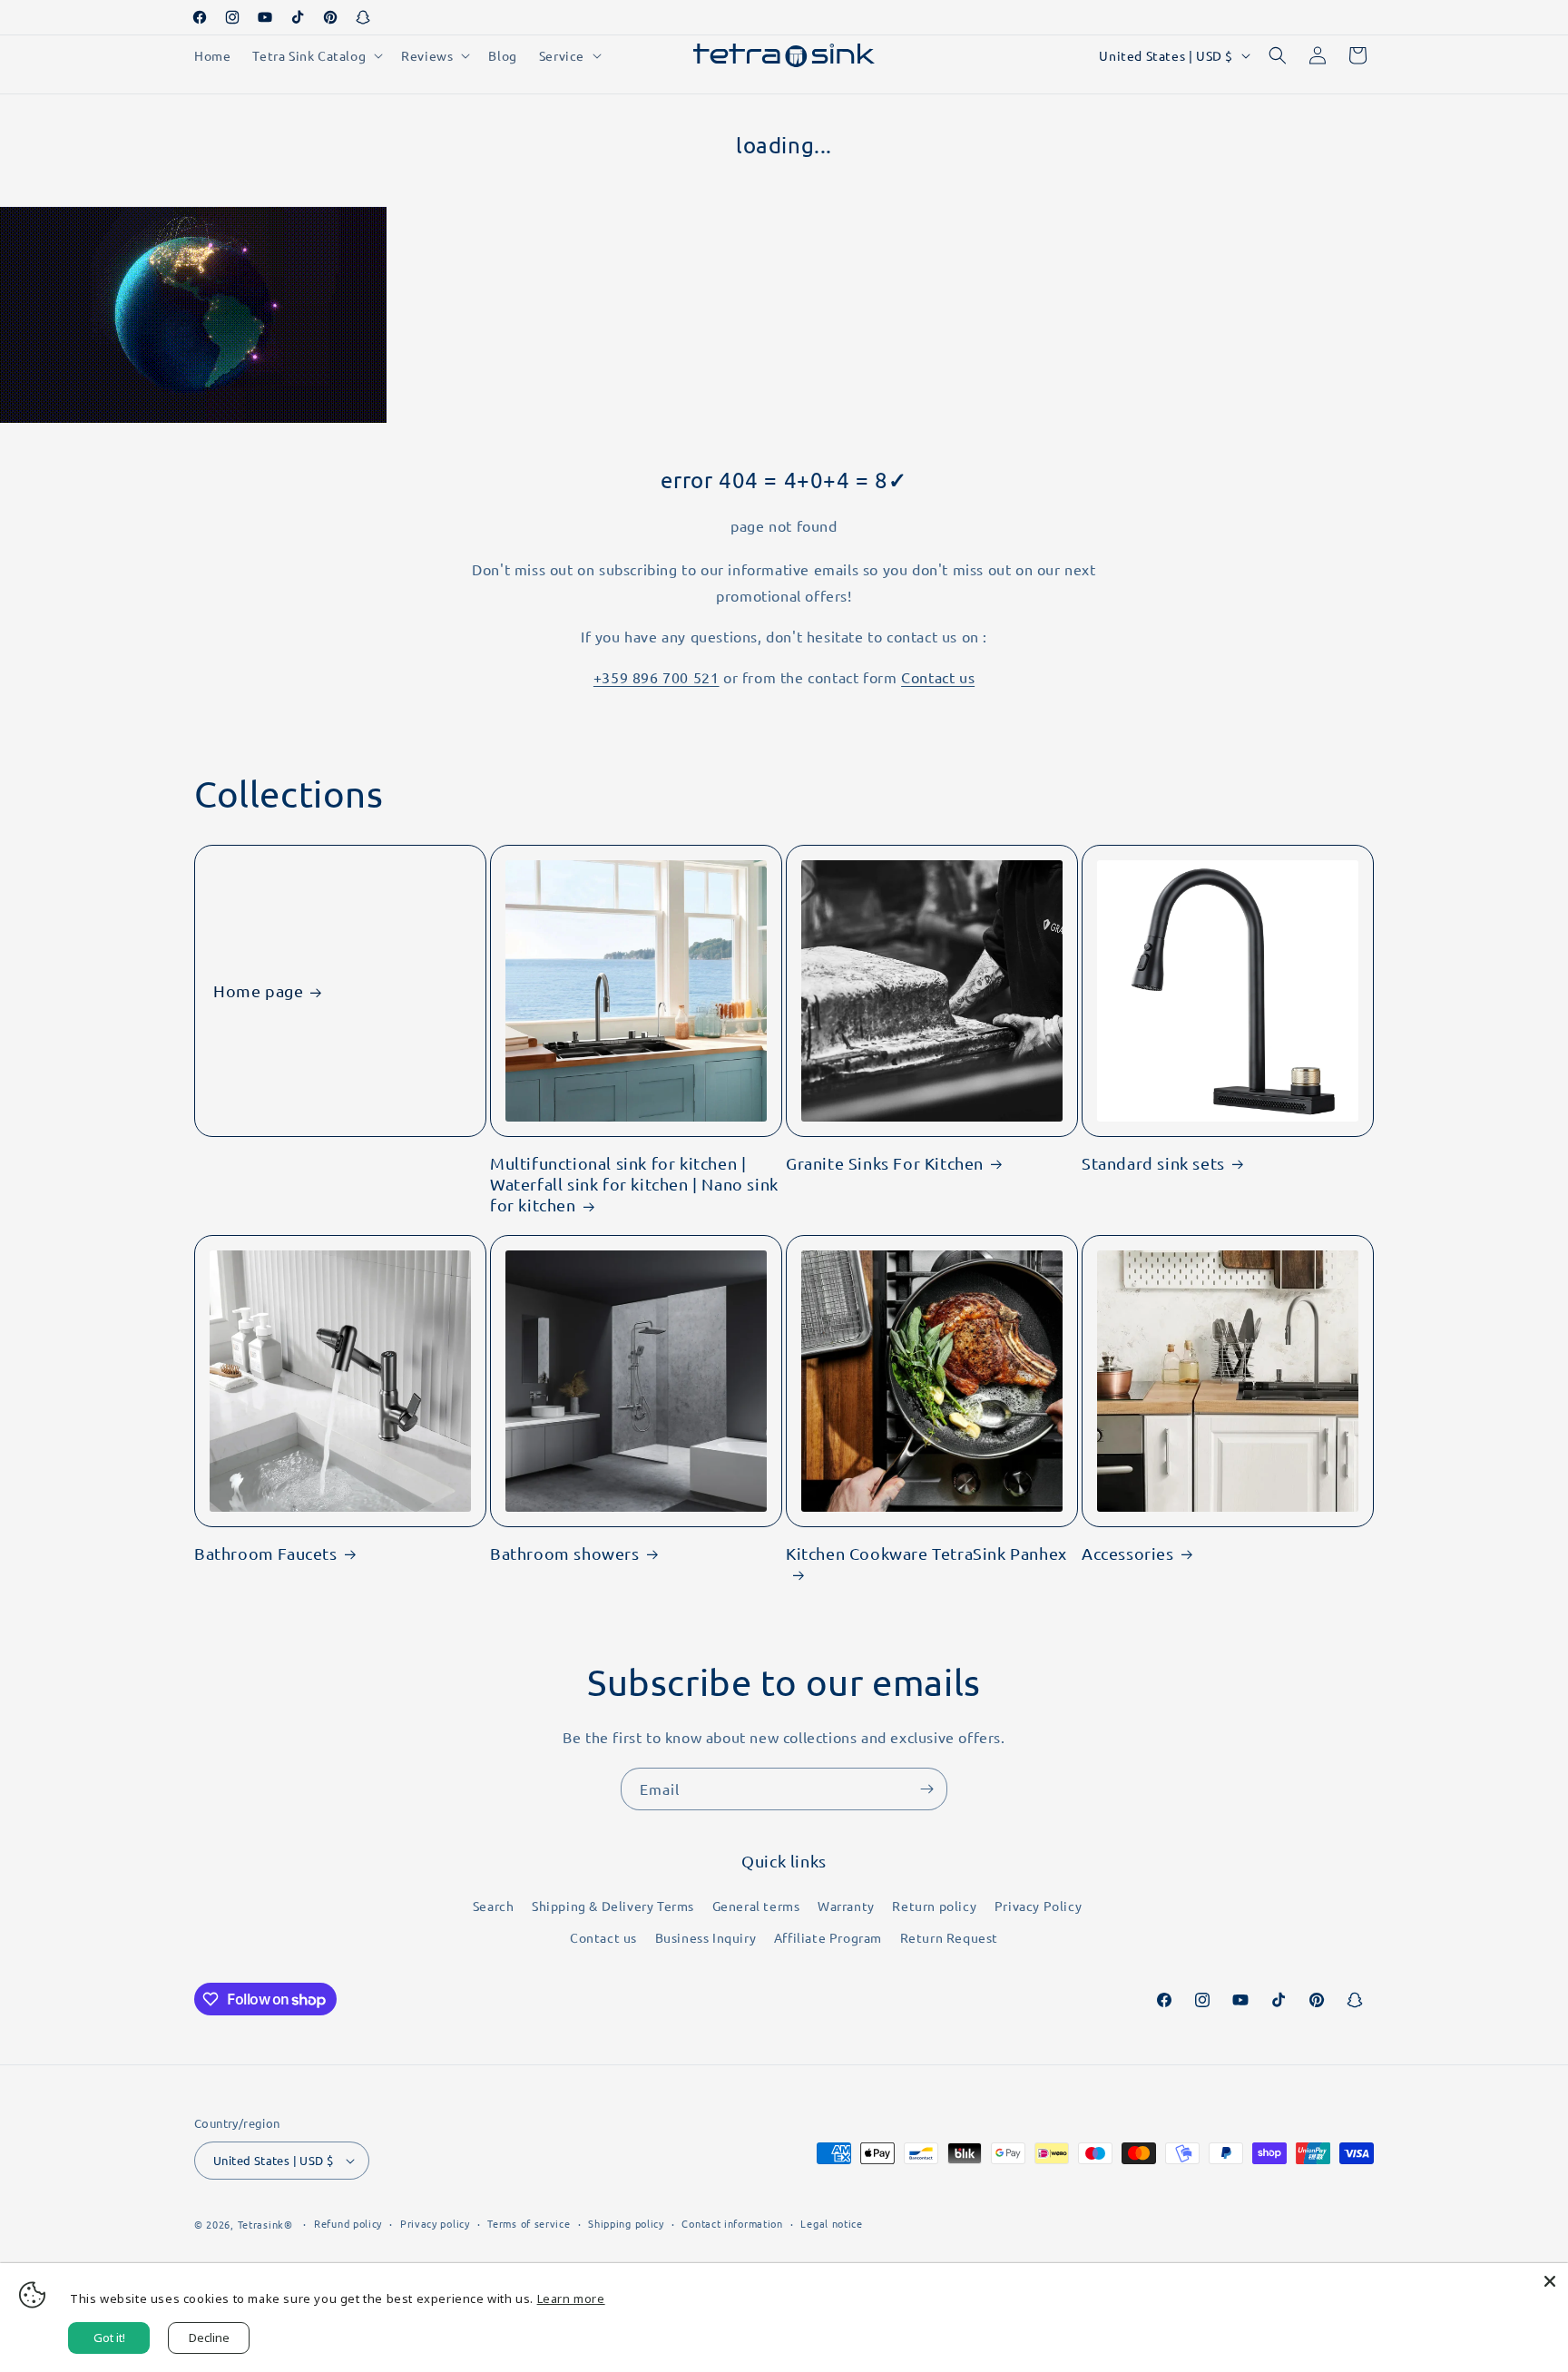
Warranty (846, 1906)
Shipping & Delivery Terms (613, 1906)
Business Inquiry (706, 1937)
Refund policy (348, 2223)
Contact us (938, 677)
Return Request (949, 1937)
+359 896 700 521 (657, 677)
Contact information (732, 2223)
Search (494, 1906)
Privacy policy (435, 2223)
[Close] (1550, 2281)
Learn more (571, 2298)
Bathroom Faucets (266, 1553)
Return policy (934, 1906)
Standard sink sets (1153, 1163)
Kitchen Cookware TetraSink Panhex (926, 1553)
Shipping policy (626, 2223)
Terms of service (529, 2223)
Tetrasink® (265, 2224)
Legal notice (831, 2223)
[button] (316, 55)
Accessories (1128, 1553)
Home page (258, 990)
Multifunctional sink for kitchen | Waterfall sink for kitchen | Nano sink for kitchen (634, 1184)
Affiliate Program (828, 1937)
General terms (756, 1906)
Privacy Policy (1038, 1906)
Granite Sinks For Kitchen (885, 1163)
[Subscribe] (926, 1789)
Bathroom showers (565, 1553)
